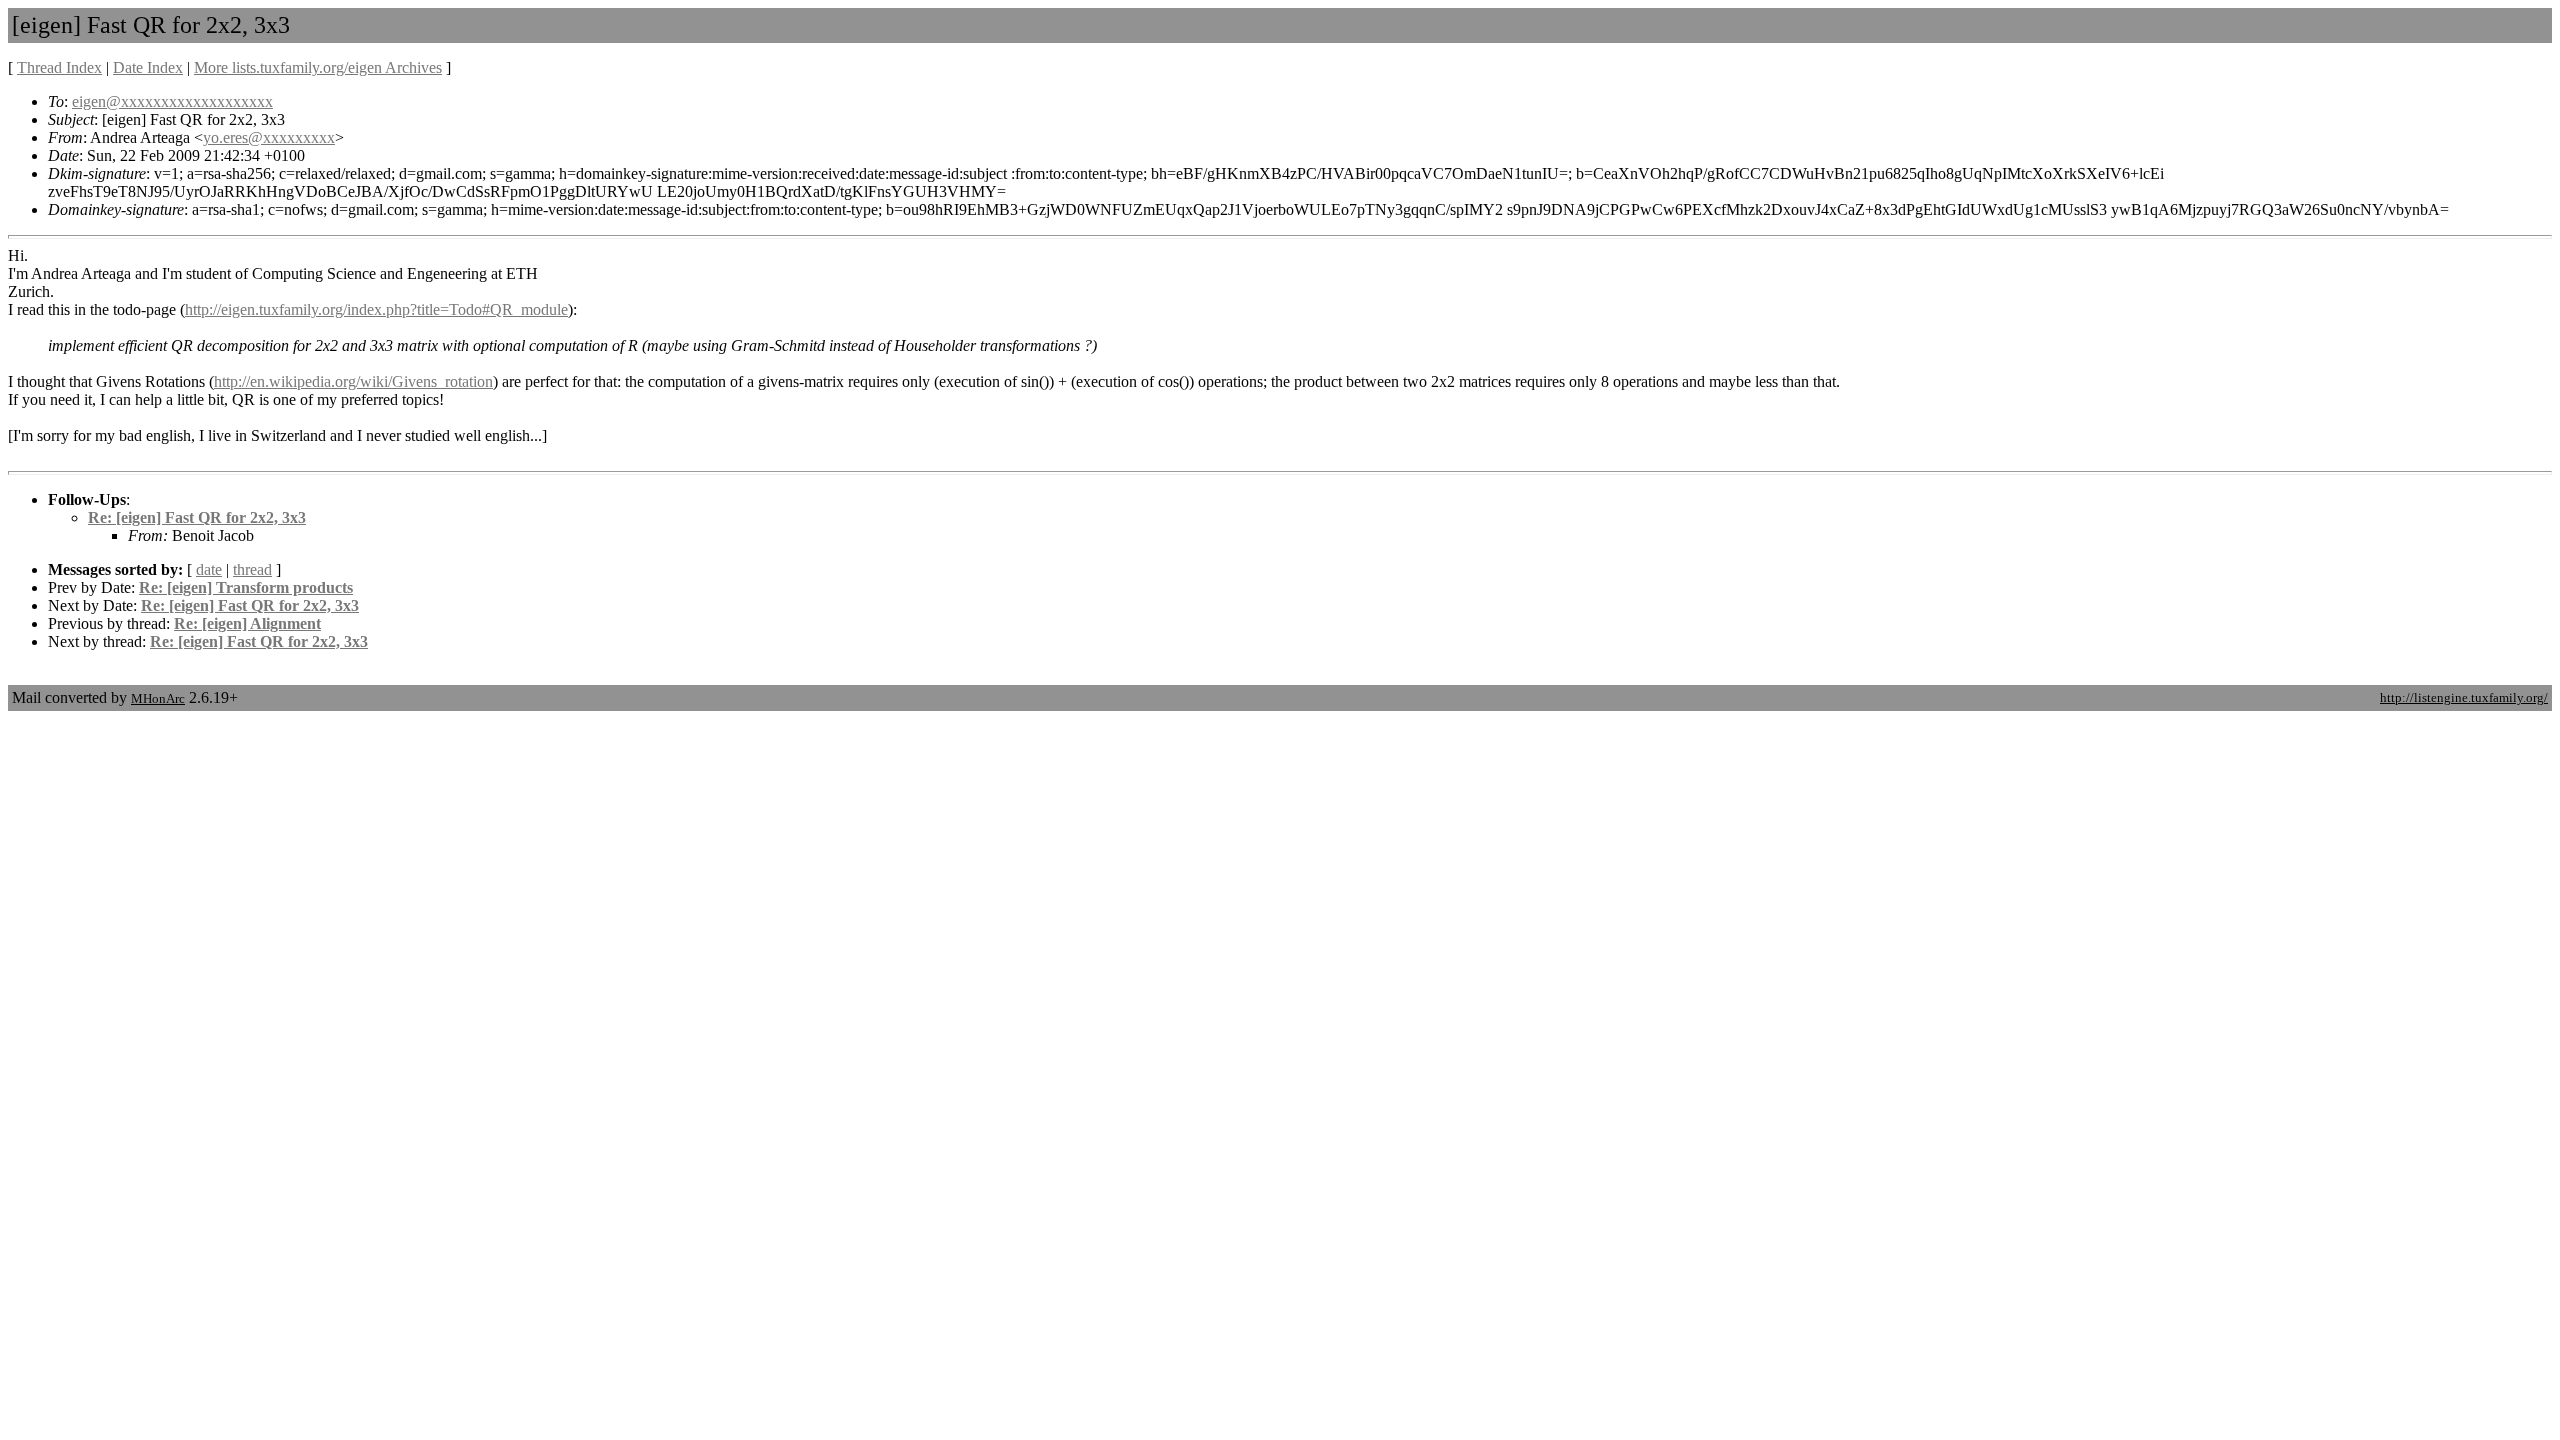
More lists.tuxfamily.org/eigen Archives (318, 67)
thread (252, 569)
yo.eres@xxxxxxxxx (269, 137)
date (209, 569)
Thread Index (59, 67)
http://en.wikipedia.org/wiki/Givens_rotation (353, 381)
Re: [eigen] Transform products (246, 587)
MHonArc (158, 698)
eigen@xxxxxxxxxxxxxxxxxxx (172, 101)
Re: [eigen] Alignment (247, 623)
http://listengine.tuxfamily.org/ (2464, 697)
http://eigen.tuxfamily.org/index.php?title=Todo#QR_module (376, 309)
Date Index (148, 67)
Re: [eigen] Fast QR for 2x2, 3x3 (197, 517)
